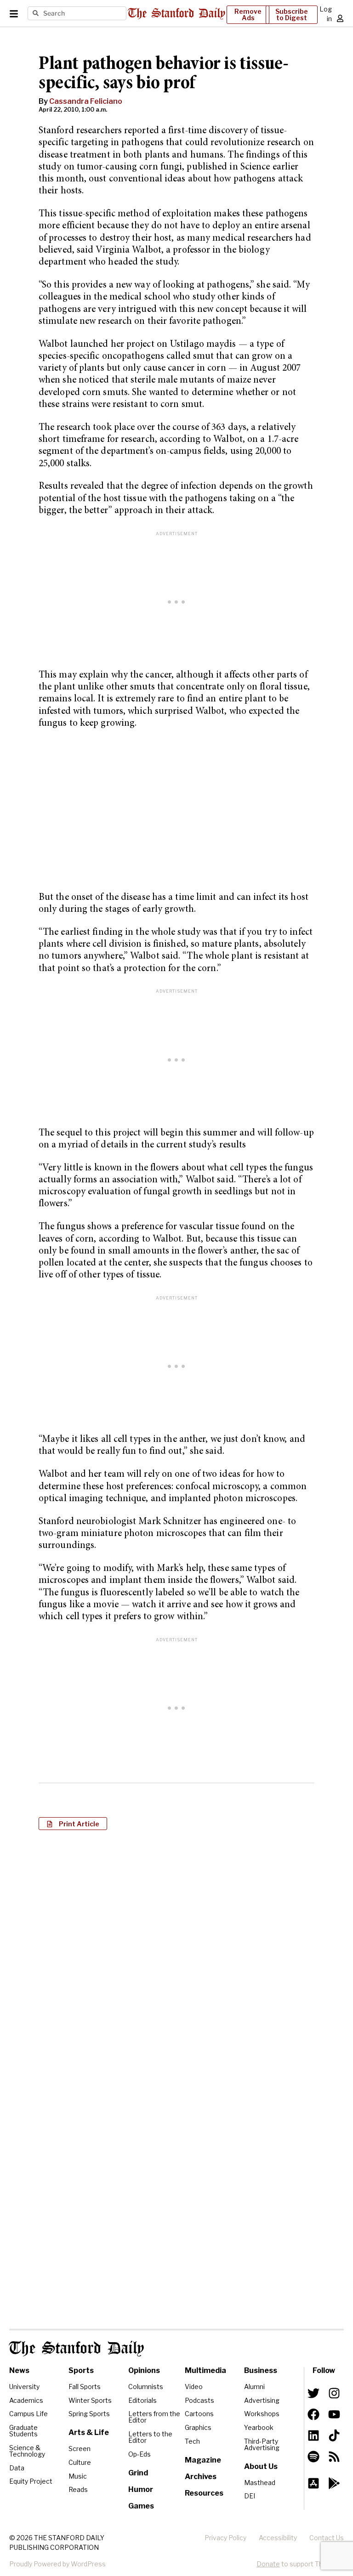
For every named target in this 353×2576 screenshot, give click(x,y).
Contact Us (327, 2538)
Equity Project (31, 2481)
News (19, 2370)
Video (194, 2387)
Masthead (260, 2483)
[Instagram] (334, 2393)
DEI (250, 2496)
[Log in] (340, 18)
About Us (261, 2466)
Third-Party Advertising (262, 2444)
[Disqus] (176, 1956)
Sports (81, 2370)
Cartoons (199, 2414)
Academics (26, 2400)
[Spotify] (313, 2457)
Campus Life (28, 2414)
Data (17, 2468)
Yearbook (259, 2427)
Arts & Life (89, 2432)
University (24, 2387)
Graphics (198, 2427)
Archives (201, 2477)
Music (78, 2476)
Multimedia (205, 2370)
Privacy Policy (225, 2538)
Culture (80, 2462)
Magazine (203, 2460)
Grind (138, 2473)
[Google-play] (334, 2483)
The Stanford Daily (77, 2349)
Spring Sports (89, 2414)
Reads (78, 2489)
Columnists (146, 2387)
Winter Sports (90, 2400)
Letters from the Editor (154, 2417)
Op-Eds (139, 2454)
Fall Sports (85, 2387)
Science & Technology (27, 2451)
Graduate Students (23, 2431)
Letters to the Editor (150, 2437)
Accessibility (278, 2538)
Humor (141, 2489)
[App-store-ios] (313, 2483)
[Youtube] (334, 2414)
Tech (192, 2441)
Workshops (262, 2414)
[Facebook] (313, 2414)
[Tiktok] (334, 2435)
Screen (80, 2449)
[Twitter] (313, 2393)
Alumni (254, 2387)
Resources (204, 2493)
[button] (73, 1824)
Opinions (144, 2370)
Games (141, 2506)
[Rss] (334, 2457)
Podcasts (199, 2400)
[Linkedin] (313, 2435)
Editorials (142, 2400)
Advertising (262, 2400)
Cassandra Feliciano (86, 101)
